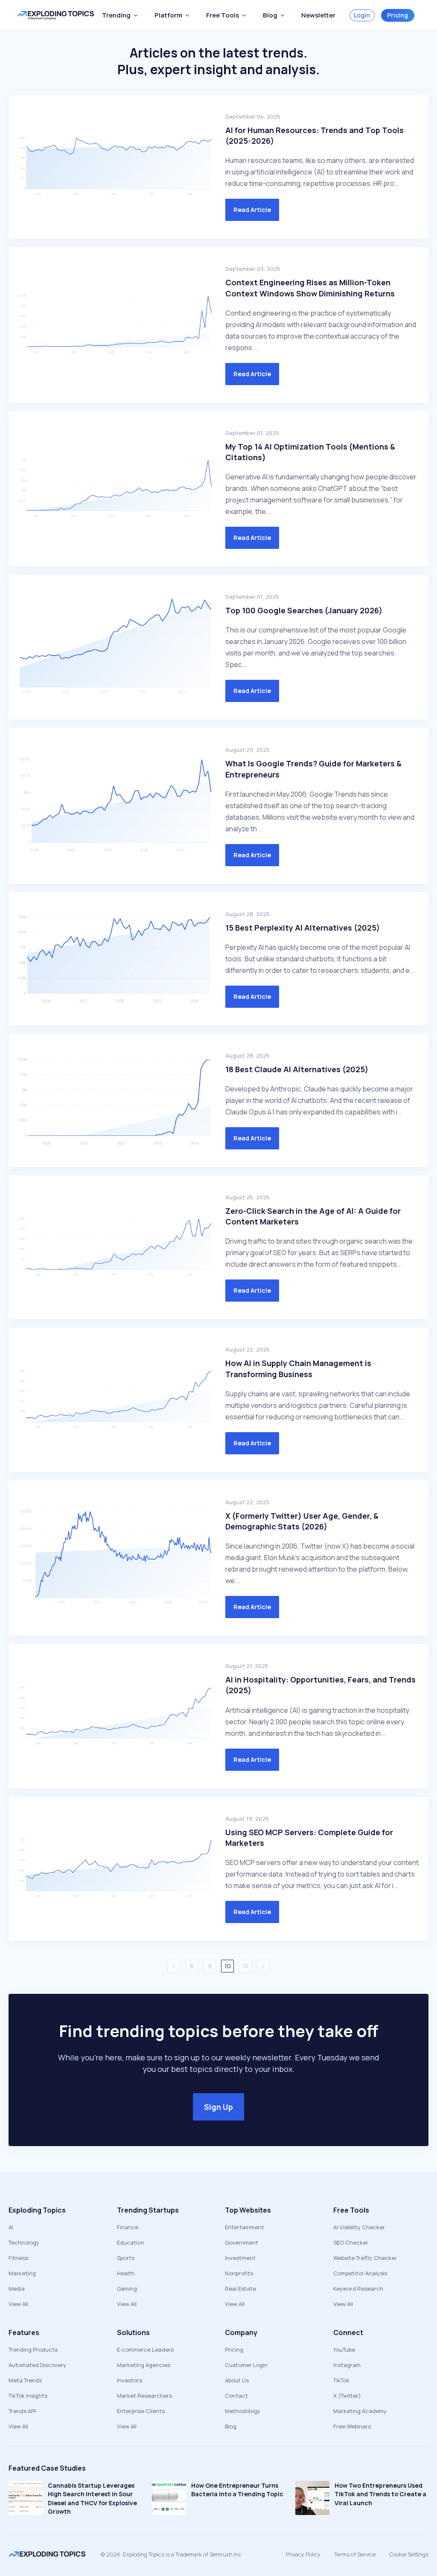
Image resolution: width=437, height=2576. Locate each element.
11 (245, 1966)
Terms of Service (355, 2554)
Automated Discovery (37, 2365)
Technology (24, 2242)
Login (362, 15)
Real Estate (240, 2289)
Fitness (18, 2258)
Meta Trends (25, 2380)
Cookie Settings (409, 2554)
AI (11, 2227)
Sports (126, 2258)
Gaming (127, 2289)
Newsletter (318, 15)
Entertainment (245, 2227)
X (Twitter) (347, 2396)
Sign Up (218, 2107)
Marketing (22, 2273)
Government (242, 2242)
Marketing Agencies (144, 2365)
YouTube (344, 2350)
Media (17, 2289)
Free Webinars (352, 2426)
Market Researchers (144, 2396)
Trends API (22, 2411)
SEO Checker (351, 2242)
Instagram (347, 2365)
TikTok (341, 2380)
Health (126, 2273)
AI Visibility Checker (359, 2227)
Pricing (398, 15)
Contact (236, 2396)
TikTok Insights (28, 2396)
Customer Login (246, 2365)
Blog (231, 2426)
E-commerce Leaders (145, 2350)
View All (18, 2304)
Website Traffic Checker (365, 2258)
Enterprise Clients (141, 2411)
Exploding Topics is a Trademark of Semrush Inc (182, 2554)
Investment (240, 2258)
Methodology (243, 2411)
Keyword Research (358, 2289)
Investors (130, 2380)
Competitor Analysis (360, 2273)
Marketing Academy (360, 2411)
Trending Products (33, 2350)
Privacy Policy (303, 2554)
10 (228, 1966)
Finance (128, 2227)
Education (131, 2242)
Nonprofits (239, 2273)
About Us (237, 2380)
